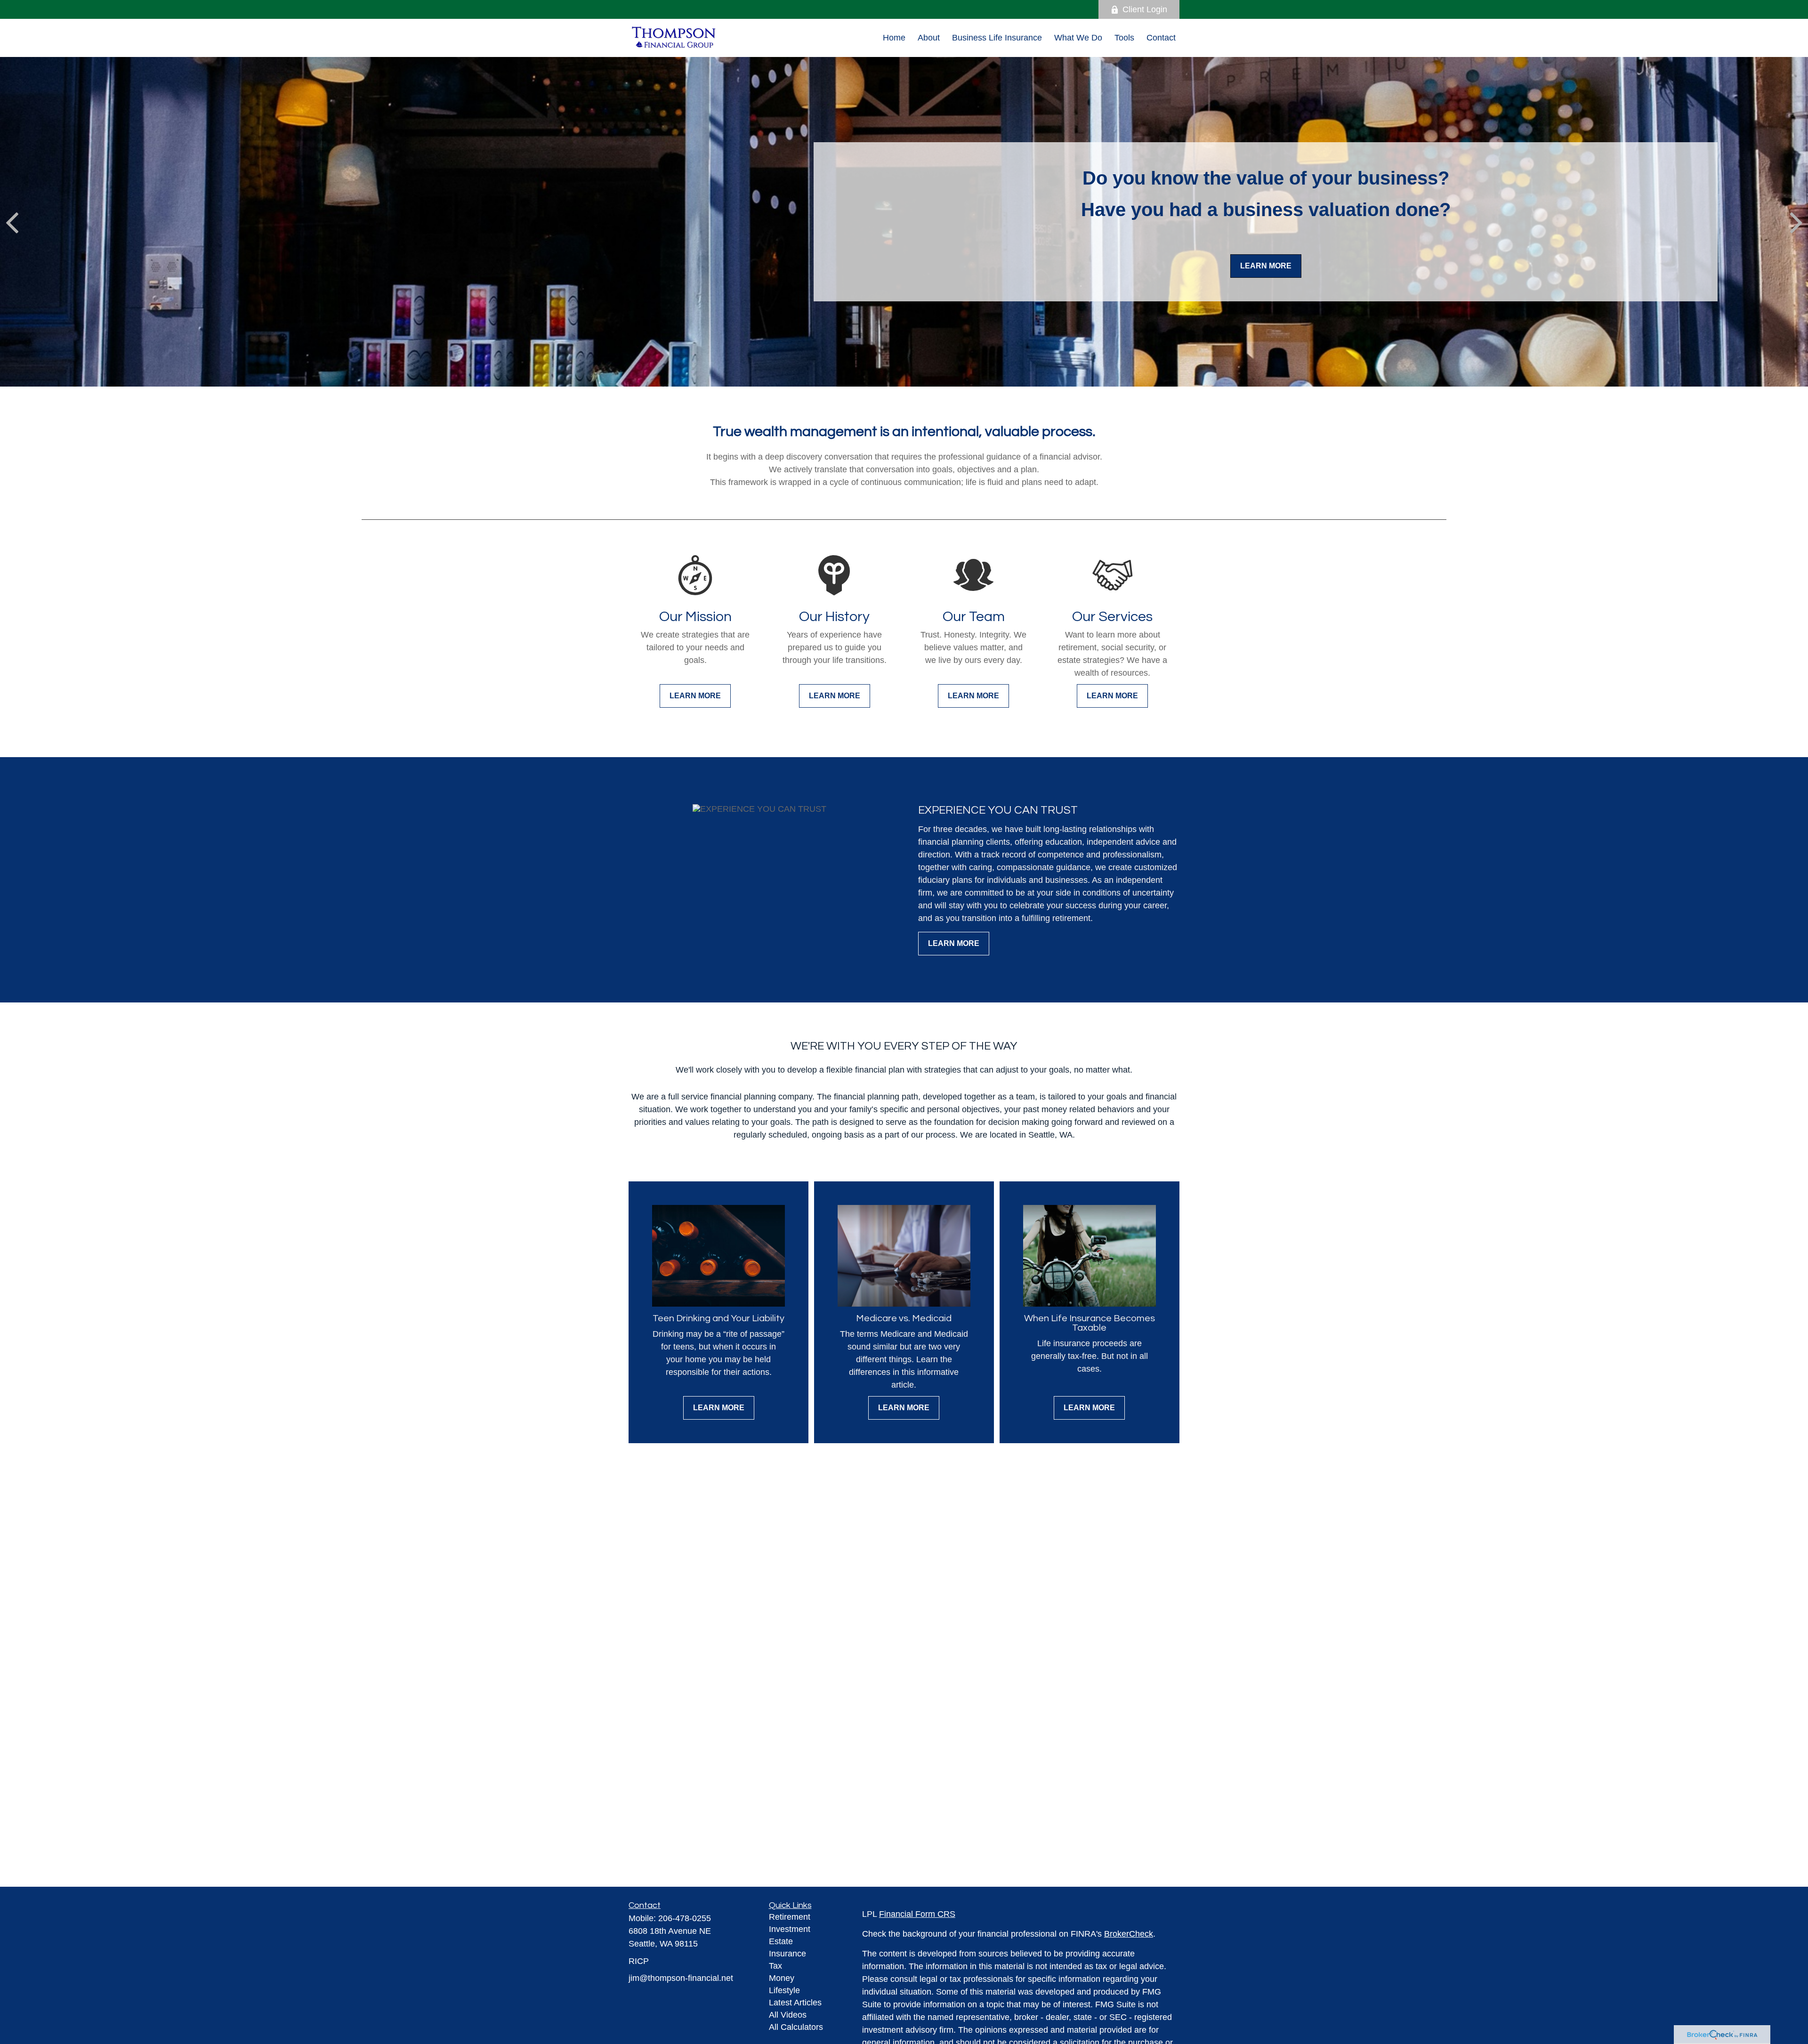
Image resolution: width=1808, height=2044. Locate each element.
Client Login (1145, 9)
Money (782, 1978)
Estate (781, 1941)
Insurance (787, 1954)
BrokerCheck (1129, 1934)
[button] (894, 38)
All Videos (788, 2015)
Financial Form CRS (917, 1914)
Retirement (790, 1917)
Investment (790, 1929)
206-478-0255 (685, 1918)
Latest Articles (795, 2003)
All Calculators (796, 2027)
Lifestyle (784, 1990)
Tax (775, 1966)
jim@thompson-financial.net (681, 1978)
